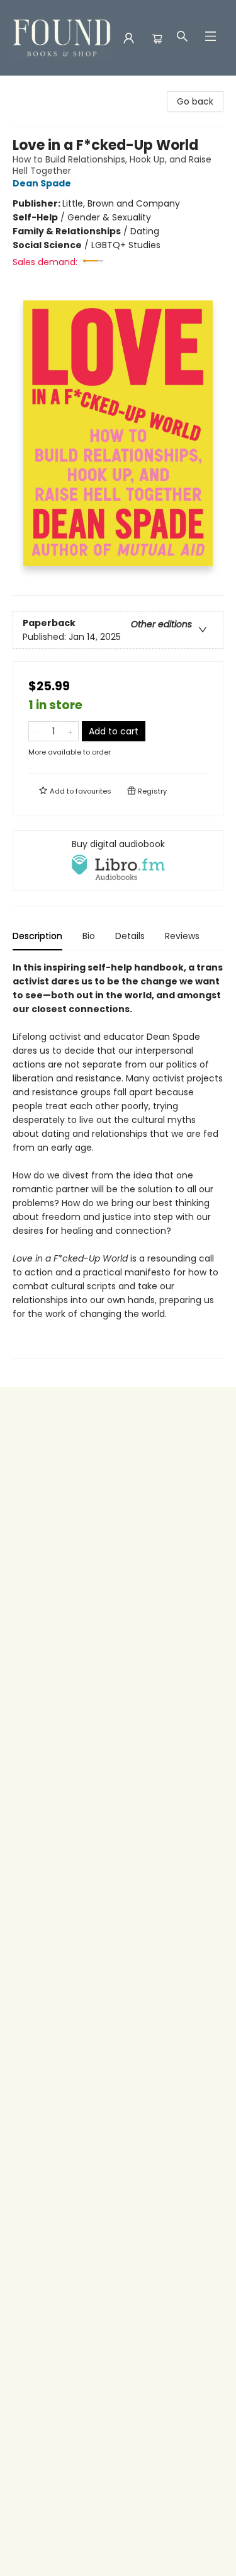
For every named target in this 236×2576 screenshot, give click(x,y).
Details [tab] (130, 936)
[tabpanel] (118, 1160)
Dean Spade (42, 183)
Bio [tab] (89, 936)
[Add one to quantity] (70, 731)
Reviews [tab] (182, 936)
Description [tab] (37, 936)
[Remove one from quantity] (37, 731)
